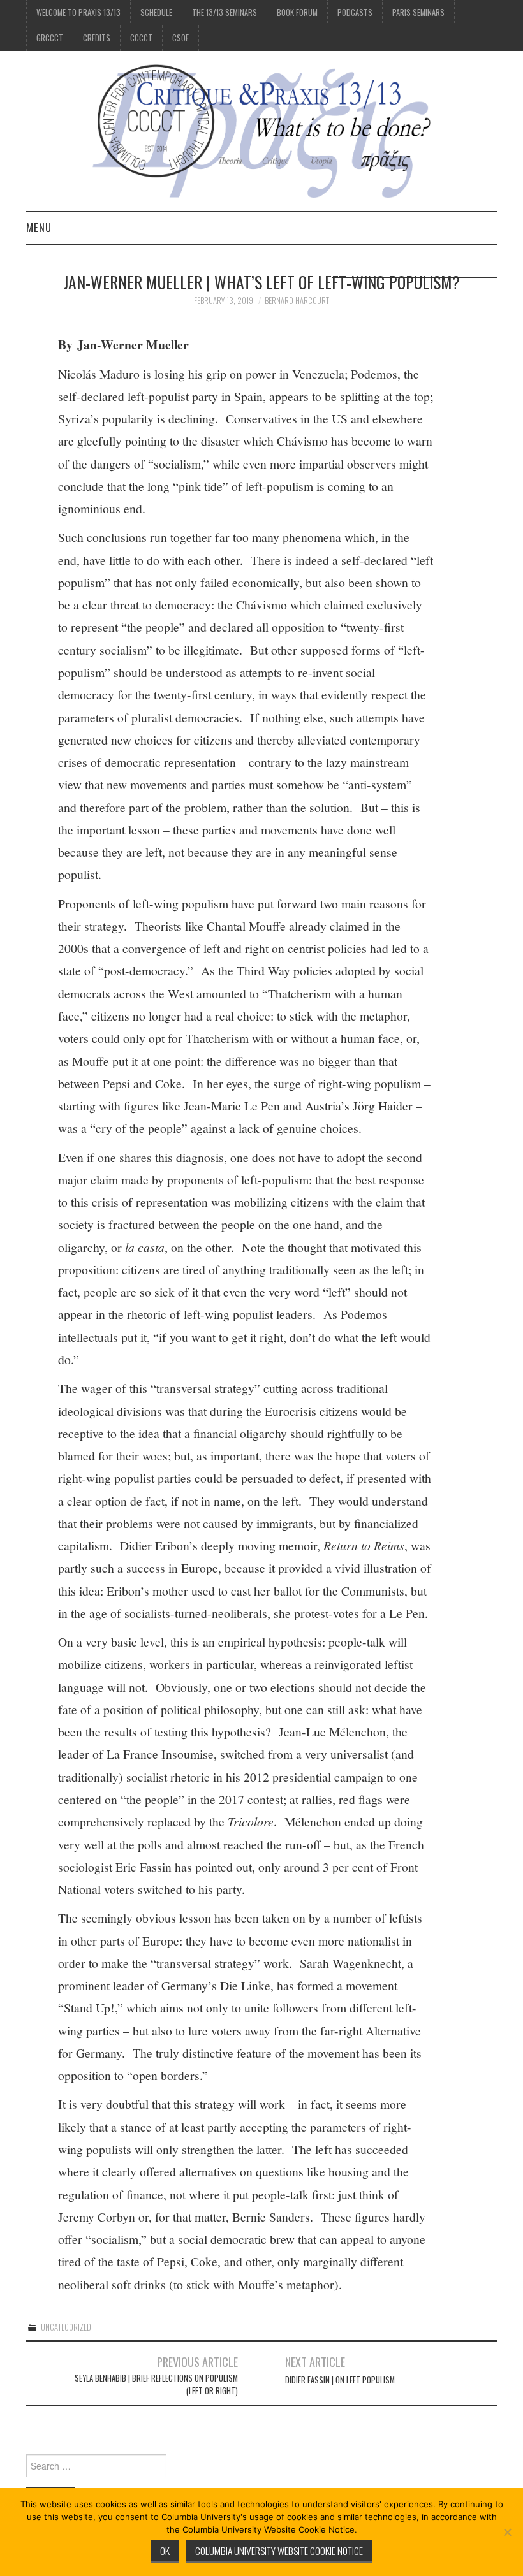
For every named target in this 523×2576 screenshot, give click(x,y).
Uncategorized (66, 2327)
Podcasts (355, 12)
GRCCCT (50, 38)
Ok (165, 2551)
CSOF (180, 38)
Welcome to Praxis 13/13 (78, 12)
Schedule (156, 12)
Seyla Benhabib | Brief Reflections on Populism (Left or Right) (156, 2384)
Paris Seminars (418, 12)
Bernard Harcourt (297, 301)
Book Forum (297, 12)
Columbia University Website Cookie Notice (279, 2551)
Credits (97, 38)
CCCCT (141, 38)
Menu (39, 227)
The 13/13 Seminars (225, 12)
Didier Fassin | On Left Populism (340, 2380)
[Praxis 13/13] (261, 130)
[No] (507, 2532)
